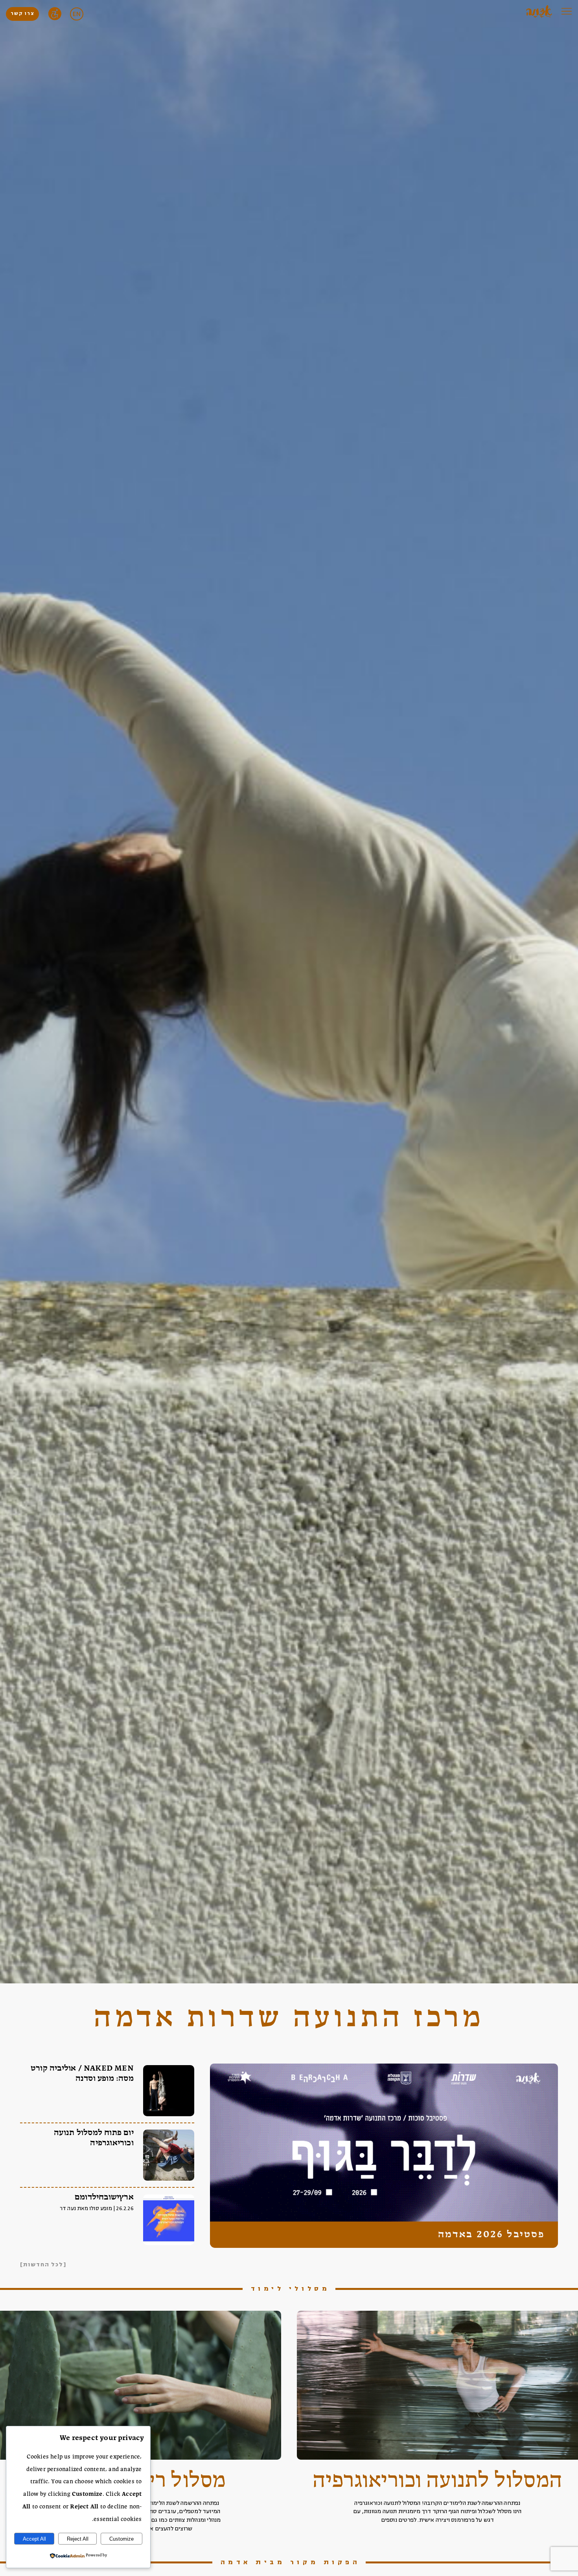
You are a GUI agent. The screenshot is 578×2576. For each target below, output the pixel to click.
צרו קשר (22, 14)
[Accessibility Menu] (55, 14)
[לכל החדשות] (43, 2265)
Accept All (34, 2539)
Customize (121, 2539)
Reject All (78, 2539)
